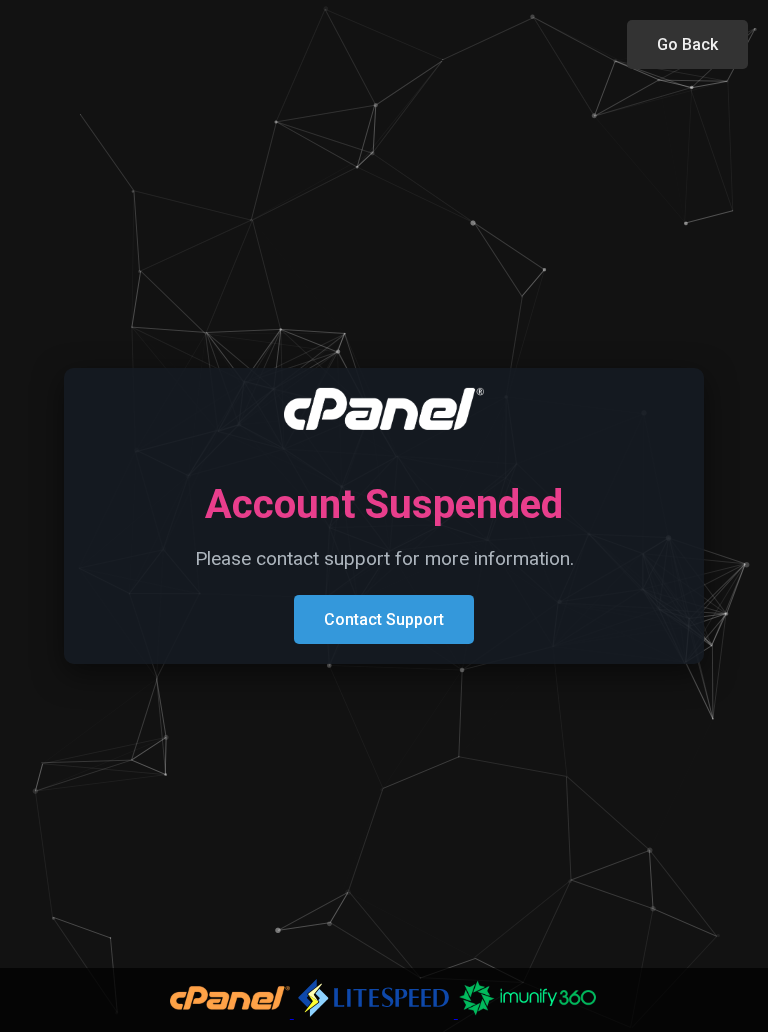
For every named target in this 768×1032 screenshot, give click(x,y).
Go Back (687, 44)
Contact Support (384, 619)
